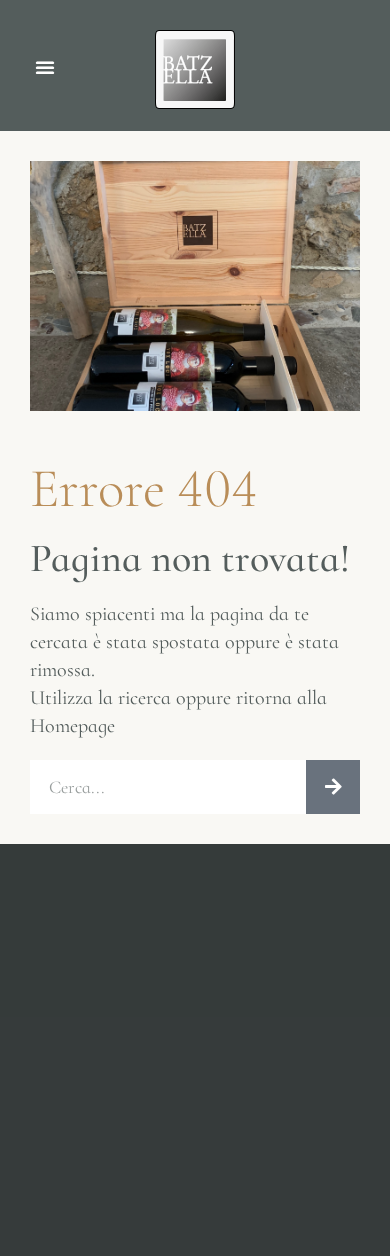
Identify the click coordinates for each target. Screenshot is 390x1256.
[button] (45, 67)
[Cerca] (333, 787)
